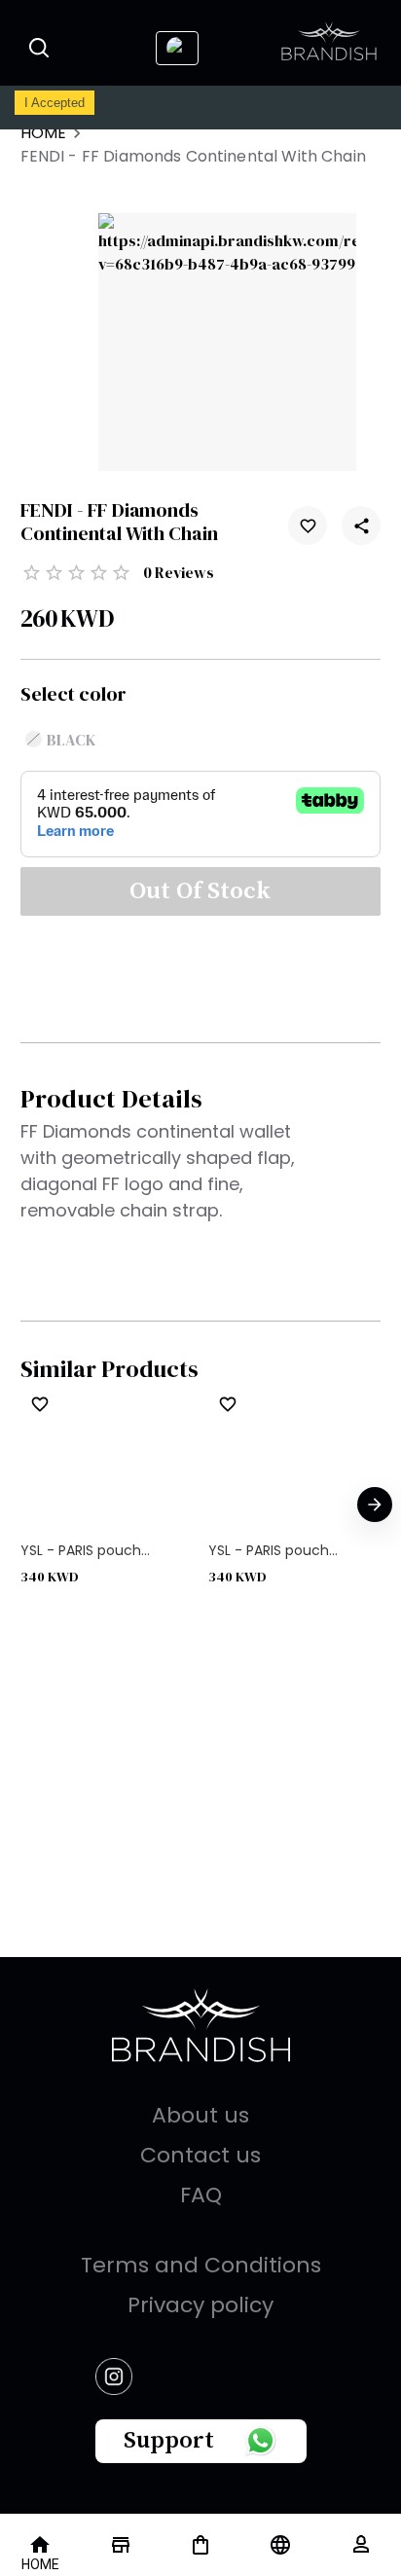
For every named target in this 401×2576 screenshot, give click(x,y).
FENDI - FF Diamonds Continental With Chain (193, 156)
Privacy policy (200, 2305)
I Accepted (55, 103)
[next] (375, 1505)
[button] (55, 247)
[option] (107, 1506)
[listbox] (201, 1506)
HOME (44, 133)
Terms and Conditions (201, 2265)
